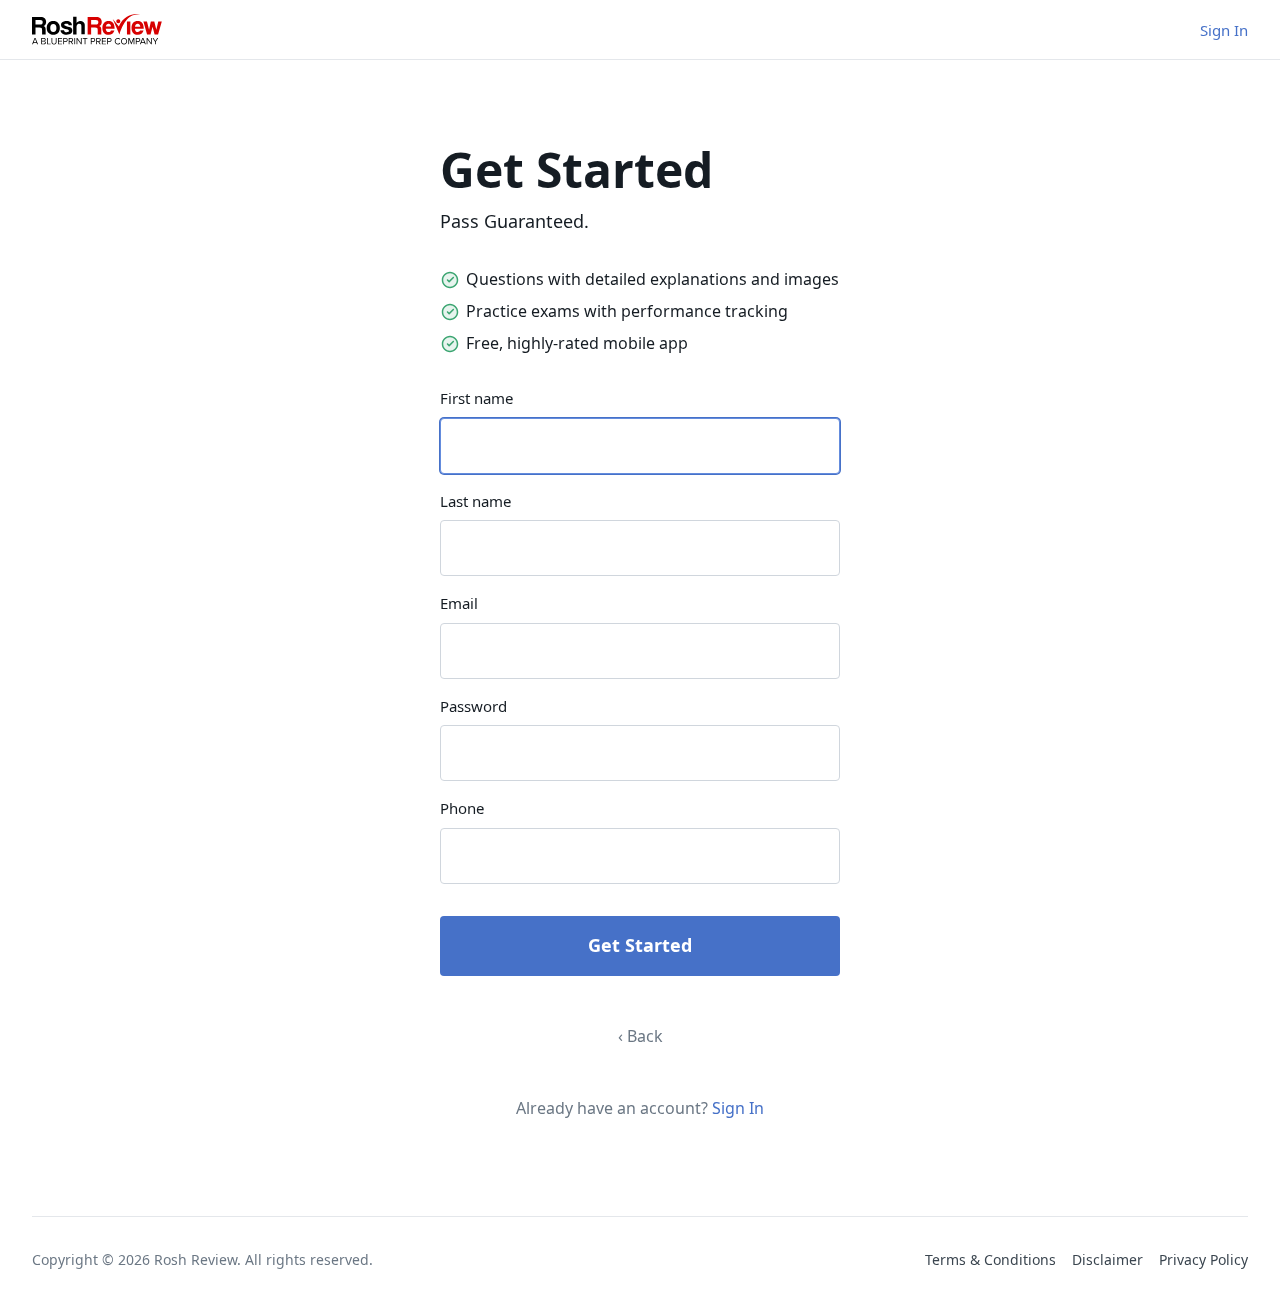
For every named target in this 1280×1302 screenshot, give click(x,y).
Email (459, 603)
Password (473, 706)
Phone (462, 808)
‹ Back (640, 1036)
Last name (475, 501)
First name (476, 398)
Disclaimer (1107, 1259)
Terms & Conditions (990, 1259)
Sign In (1224, 30)
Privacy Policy (1203, 1259)
